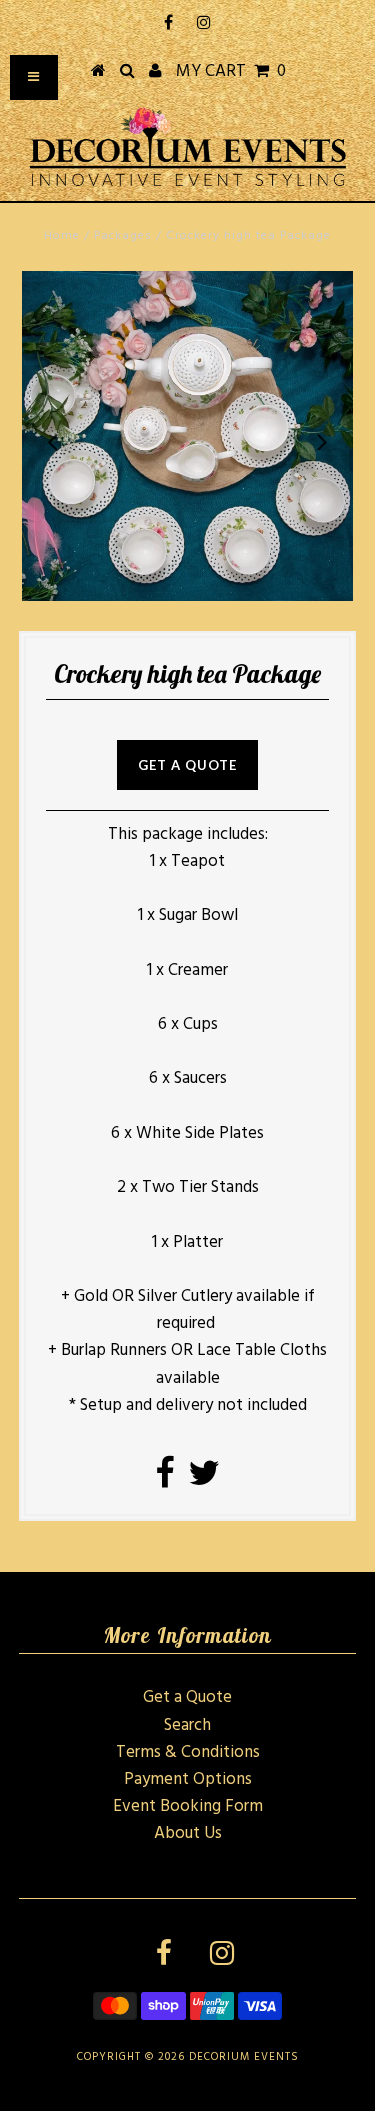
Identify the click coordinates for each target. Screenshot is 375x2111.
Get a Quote (187, 1697)
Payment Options (188, 1779)
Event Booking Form (188, 1806)
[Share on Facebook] (164, 1480)
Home (62, 236)
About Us (188, 1833)
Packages (123, 236)
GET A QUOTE (187, 765)
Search (187, 1725)
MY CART (231, 71)
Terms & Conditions (188, 1752)
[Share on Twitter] (204, 1480)
